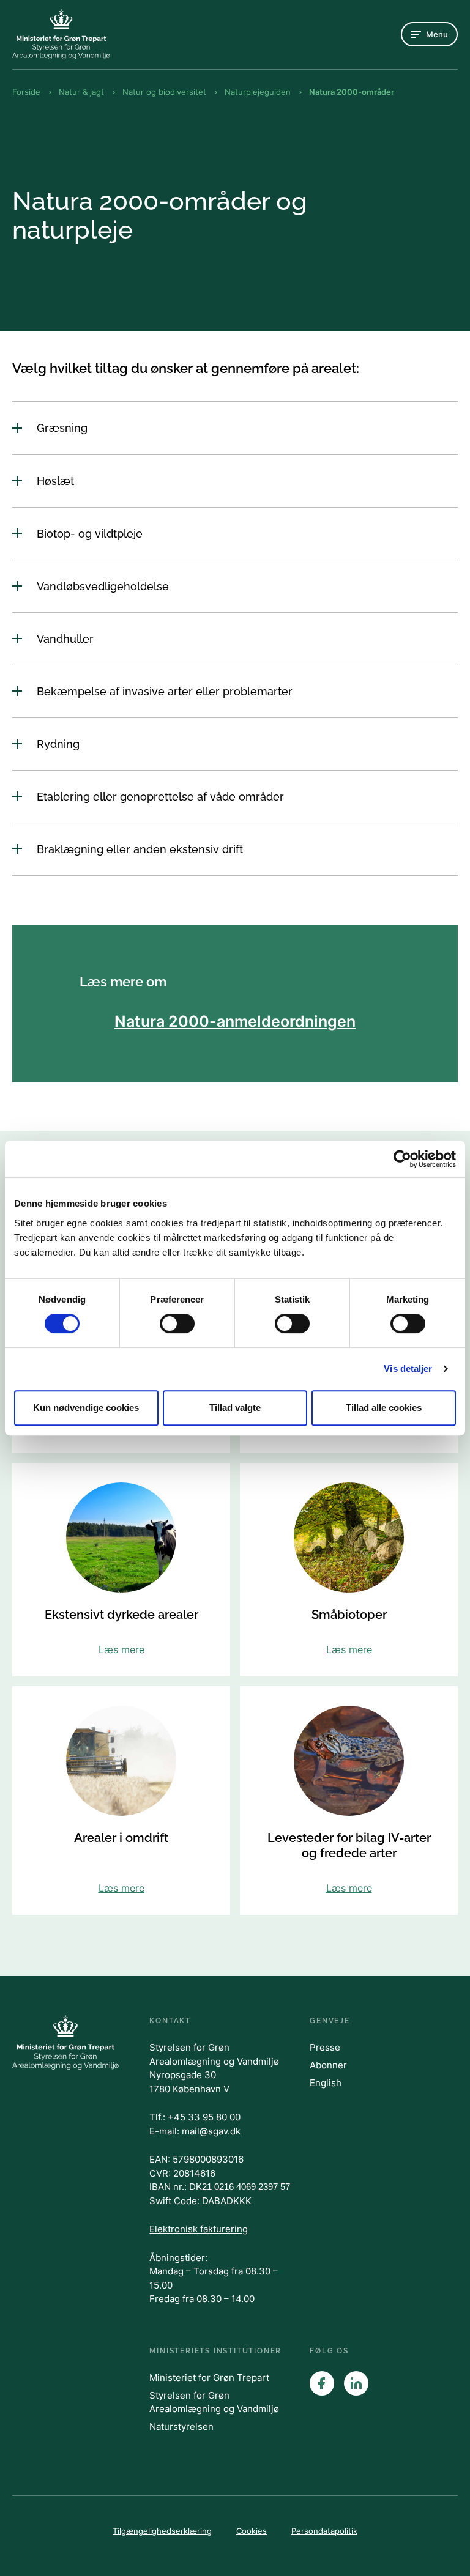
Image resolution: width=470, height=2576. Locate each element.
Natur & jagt (81, 92)
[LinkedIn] (356, 2383)
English (326, 2083)
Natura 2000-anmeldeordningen (235, 1021)
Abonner (328, 2065)
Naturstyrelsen (181, 2426)
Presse (325, 2047)
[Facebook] (322, 2383)
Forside (26, 92)
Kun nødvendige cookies (86, 1408)
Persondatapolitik (324, 2531)
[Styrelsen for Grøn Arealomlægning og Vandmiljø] (61, 34)
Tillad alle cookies (384, 1408)
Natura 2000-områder (352, 92)
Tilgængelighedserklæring (162, 2531)
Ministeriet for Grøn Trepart (209, 2378)
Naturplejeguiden (258, 92)
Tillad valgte (235, 1408)
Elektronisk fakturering (199, 2229)
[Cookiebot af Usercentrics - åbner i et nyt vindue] (402, 1159)
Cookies (252, 2531)
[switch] (177, 1323)
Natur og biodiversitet (164, 92)
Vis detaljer (408, 1368)
